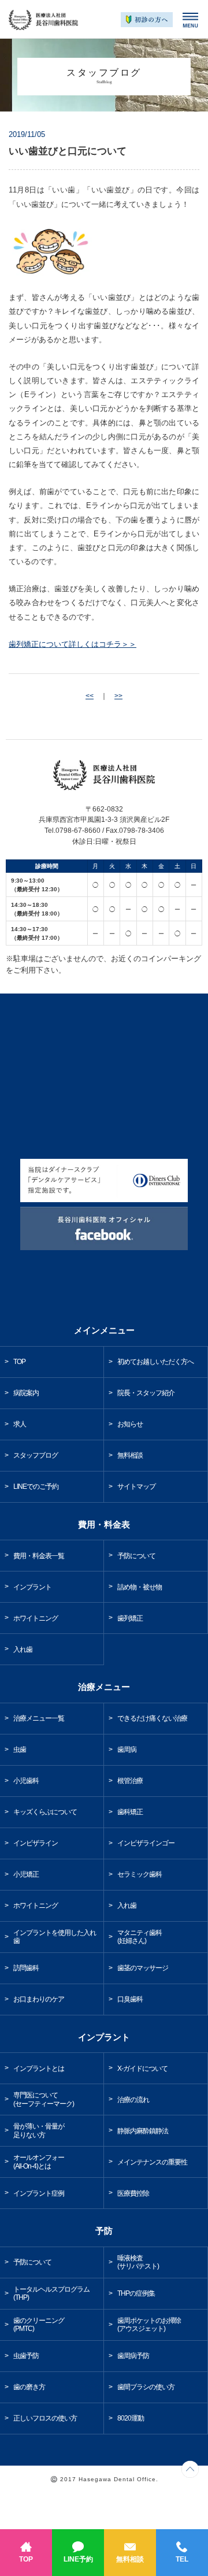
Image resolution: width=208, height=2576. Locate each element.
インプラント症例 (39, 2193)
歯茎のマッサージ (143, 1968)
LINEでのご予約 (36, 1487)
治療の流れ (133, 2100)
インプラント (32, 1587)
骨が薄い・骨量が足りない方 (39, 2131)
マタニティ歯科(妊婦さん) (140, 1937)
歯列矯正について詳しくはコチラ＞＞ (73, 644)
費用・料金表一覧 (39, 1556)
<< (90, 696)
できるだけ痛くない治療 (152, 1718)
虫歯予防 (26, 2356)
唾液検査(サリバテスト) (138, 2262)
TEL (182, 2559)
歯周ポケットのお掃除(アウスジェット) (149, 2325)
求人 (20, 1424)
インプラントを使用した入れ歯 (55, 1937)
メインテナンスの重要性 (152, 2162)
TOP (26, 2559)
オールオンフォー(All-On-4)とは (39, 2162)
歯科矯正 (130, 1812)
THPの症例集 (136, 2293)
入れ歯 (23, 1650)
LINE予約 (78, 2559)
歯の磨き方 (29, 2387)
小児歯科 (26, 1781)
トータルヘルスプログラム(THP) (51, 2294)
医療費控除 (133, 2193)
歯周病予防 (133, 2356)
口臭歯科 (130, 1999)
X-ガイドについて (142, 2069)
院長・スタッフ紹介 (146, 1393)
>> (118, 696)
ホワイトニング (36, 1618)
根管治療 (130, 1781)
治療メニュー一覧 (39, 1718)
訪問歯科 (26, 1968)
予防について (136, 1556)
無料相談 (130, 2559)
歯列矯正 (130, 1618)
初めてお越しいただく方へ (155, 1362)
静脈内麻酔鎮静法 (143, 2131)
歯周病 (127, 1750)
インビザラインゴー (146, 1843)
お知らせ (130, 1424)
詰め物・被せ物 (140, 1587)
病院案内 (26, 1393)
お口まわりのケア (39, 1999)
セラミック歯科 (140, 1874)
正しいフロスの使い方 (45, 2418)
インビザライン (36, 1843)
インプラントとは (39, 2069)
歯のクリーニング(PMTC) (39, 2325)
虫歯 (20, 1750)
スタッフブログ (36, 1455)
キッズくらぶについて (45, 1812)
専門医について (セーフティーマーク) (44, 2099)
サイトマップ (136, 1487)
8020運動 (131, 2418)
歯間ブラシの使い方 (146, 2387)
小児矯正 (26, 1874)
